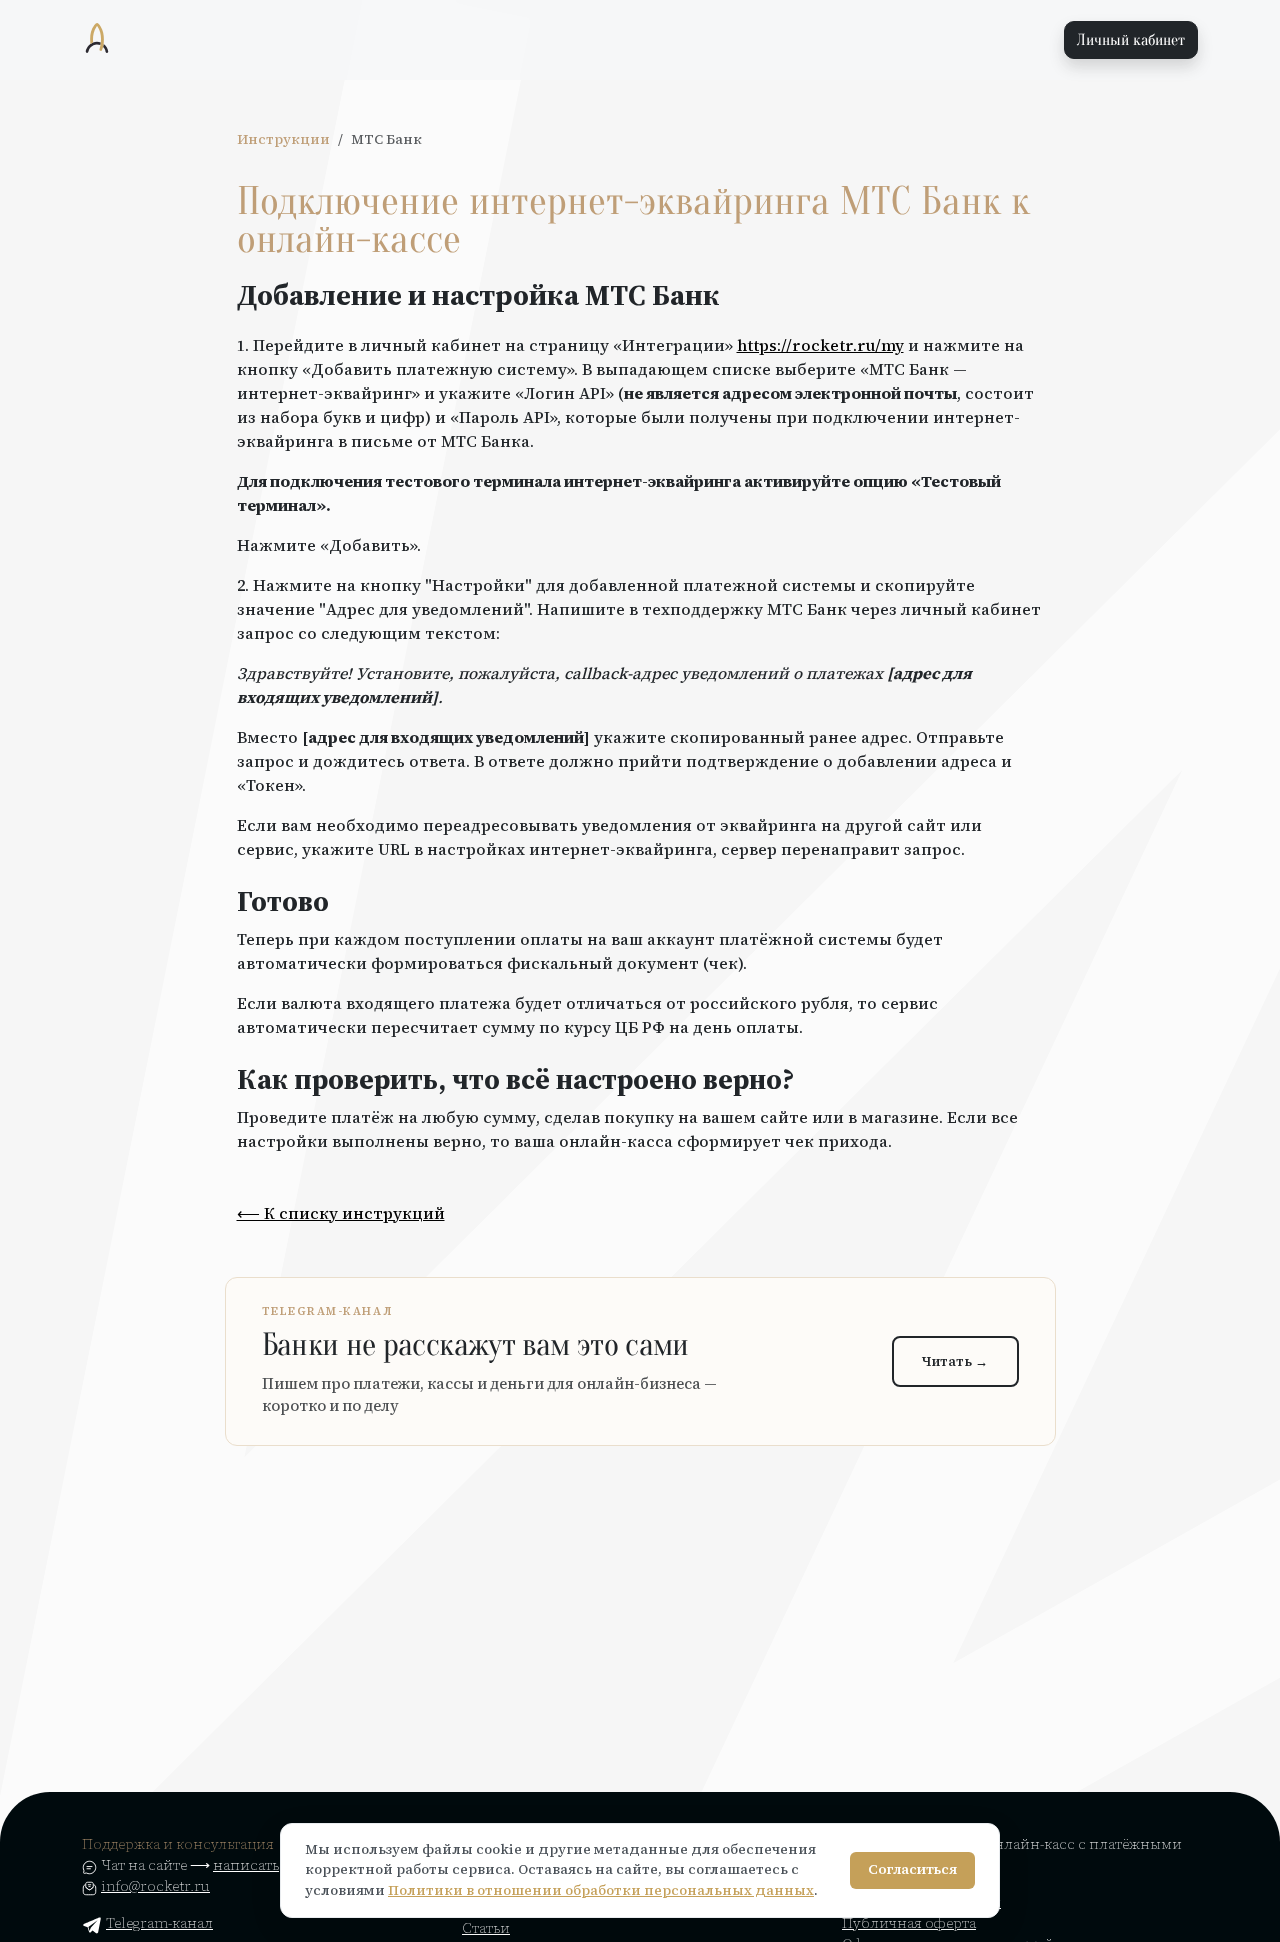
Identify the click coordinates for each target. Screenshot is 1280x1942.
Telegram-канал (159, 1923)
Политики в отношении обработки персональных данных (601, 1890)
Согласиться (912, 1869)
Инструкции (283, 139)
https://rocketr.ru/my (820, 345)
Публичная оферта (909, 1923)
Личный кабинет (1131, 40)
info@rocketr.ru (155, 1886)
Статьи (486, 1928)
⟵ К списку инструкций (341, 1213)
